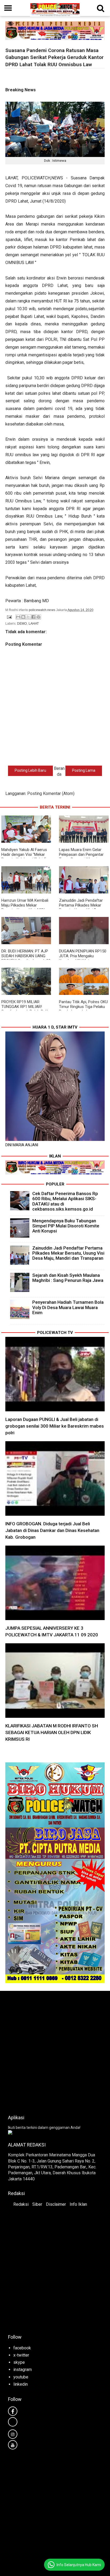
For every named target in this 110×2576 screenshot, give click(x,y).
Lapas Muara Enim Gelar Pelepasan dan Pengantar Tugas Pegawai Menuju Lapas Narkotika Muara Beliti (84, 857)
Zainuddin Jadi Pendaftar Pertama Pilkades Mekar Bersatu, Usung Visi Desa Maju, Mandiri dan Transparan (68, 1253)
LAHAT (34, 624)
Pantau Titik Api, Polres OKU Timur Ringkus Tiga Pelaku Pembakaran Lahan (83, 1007)
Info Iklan (78, 2204)
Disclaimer (56, 2204)
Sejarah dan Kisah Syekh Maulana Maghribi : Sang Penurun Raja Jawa (68, 1278)
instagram (23, 2370)
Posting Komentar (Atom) (51, 793)
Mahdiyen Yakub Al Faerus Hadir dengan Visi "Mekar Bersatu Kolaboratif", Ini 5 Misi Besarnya (24, 857)
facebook (22, 2348)
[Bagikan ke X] (28, 617)
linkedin (21, 2384)
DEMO (22, 624)
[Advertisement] (55, 2051)
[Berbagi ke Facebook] (33, 617)
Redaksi (21, 2204)
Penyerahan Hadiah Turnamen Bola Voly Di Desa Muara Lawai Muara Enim (68, 1307)
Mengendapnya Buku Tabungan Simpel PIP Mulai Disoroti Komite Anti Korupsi (66, 1226)
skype (19, 2362)
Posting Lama (84, 770)
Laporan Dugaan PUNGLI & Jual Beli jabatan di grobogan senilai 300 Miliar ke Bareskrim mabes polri (55, 1426)
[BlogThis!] (23, 617)
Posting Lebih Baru (30, 770)
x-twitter (21, 2355)
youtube (21, 2377)
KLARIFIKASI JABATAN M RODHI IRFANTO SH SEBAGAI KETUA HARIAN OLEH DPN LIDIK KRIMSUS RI (52, 1732)
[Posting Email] (9, 617)
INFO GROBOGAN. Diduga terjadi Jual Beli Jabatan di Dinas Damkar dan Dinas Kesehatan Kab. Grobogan (52, 1530)
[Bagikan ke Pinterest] (38, 617)
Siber (37, 2204)
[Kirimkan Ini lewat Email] (18, 617)
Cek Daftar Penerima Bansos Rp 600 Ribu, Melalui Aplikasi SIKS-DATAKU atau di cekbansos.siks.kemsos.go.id (65, 1201)
